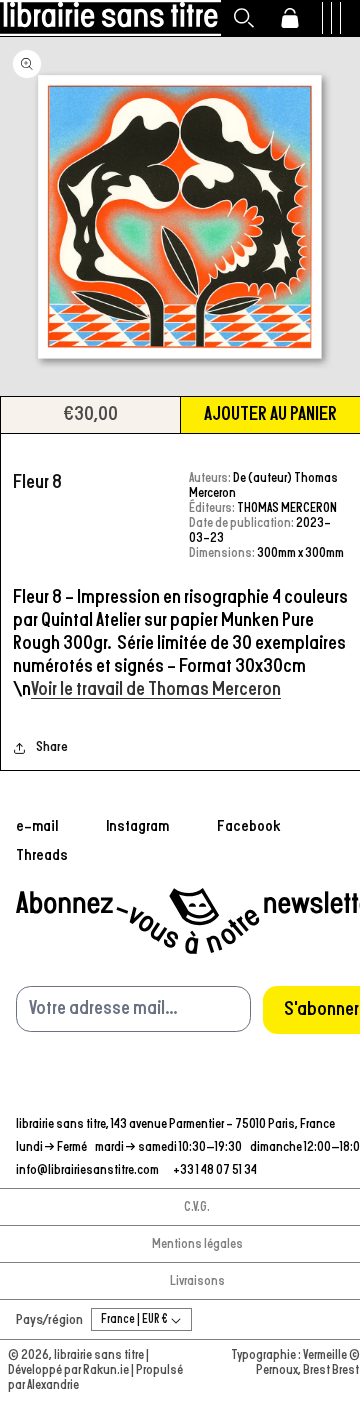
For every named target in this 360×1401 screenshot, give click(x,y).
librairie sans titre (99, 1355)
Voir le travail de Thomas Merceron (156, 689)
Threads (42, 855)
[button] (244, 18)
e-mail (37, 826)
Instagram (137, 826)
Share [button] (52, 747)
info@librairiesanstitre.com (88, 1170)
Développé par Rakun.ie (69, 1370)
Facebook (249, 826)
